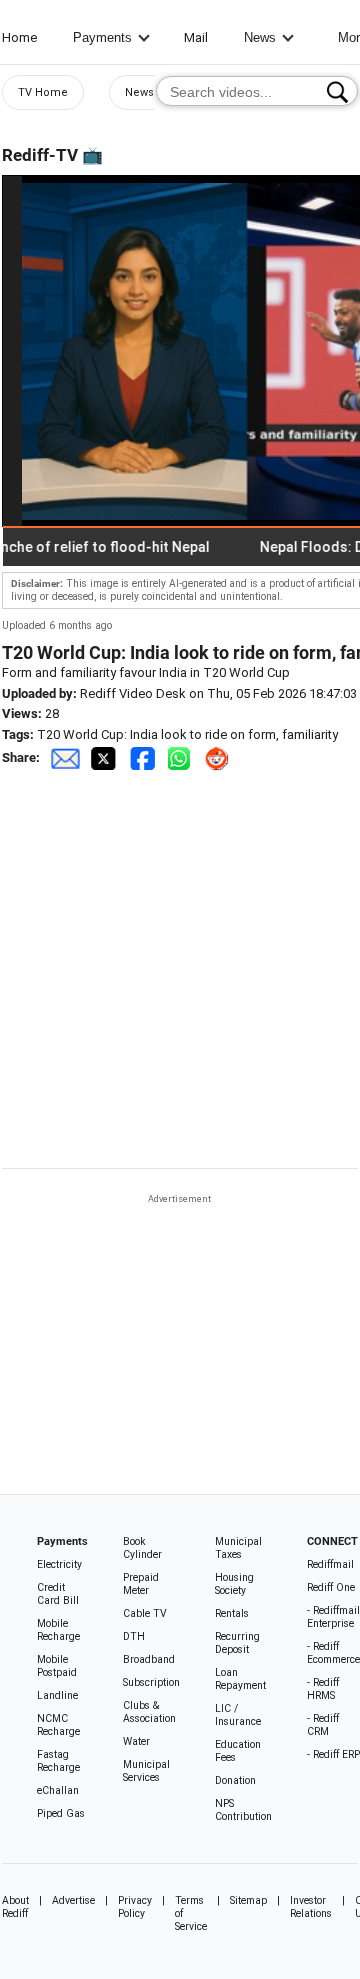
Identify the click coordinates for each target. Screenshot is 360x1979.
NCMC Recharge (58, 1725)
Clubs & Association (149, 1712)
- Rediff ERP (333, 1754)
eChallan (58, 1790)
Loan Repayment (240, 1679)
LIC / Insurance (238, 1715)
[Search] (337, 92)
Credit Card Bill (58, 1594)
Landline (57, 1695)
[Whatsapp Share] (183, 757)
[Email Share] (65, 757)
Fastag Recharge (58, 1761)
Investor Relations (311, 1907)
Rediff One (331, 1587)
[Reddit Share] (219, 757)
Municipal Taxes (238, 1548)
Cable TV (145, 1613)
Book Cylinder (142, 1548)
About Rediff (15, 1907)
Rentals (232, 1613)
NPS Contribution (243, 1810)
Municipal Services (146, 1771)
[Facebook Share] (144, 757)
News (260, 37)
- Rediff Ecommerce (333, 1653)
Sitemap (248, 1900)
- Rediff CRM (323, 1725)
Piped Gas (61, 1813)
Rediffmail (330, 1564)
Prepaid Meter (141, 1584)
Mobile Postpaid (57, 1666)
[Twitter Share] (105, 757)
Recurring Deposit (237, 1643)
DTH (134, 1636)
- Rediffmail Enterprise (333, 1617)
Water (136, 1741)
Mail (196, 37)
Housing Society (234, 1584)
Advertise (73, 1900)
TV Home (43, 92)
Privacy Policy (135, 1907)
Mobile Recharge (58, 1630)
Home (19, 37)
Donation (235, 1780)
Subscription (151, 1682)
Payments (102, 37)
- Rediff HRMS (323, 1689)
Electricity (59, 1564)
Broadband (149, 1659)
